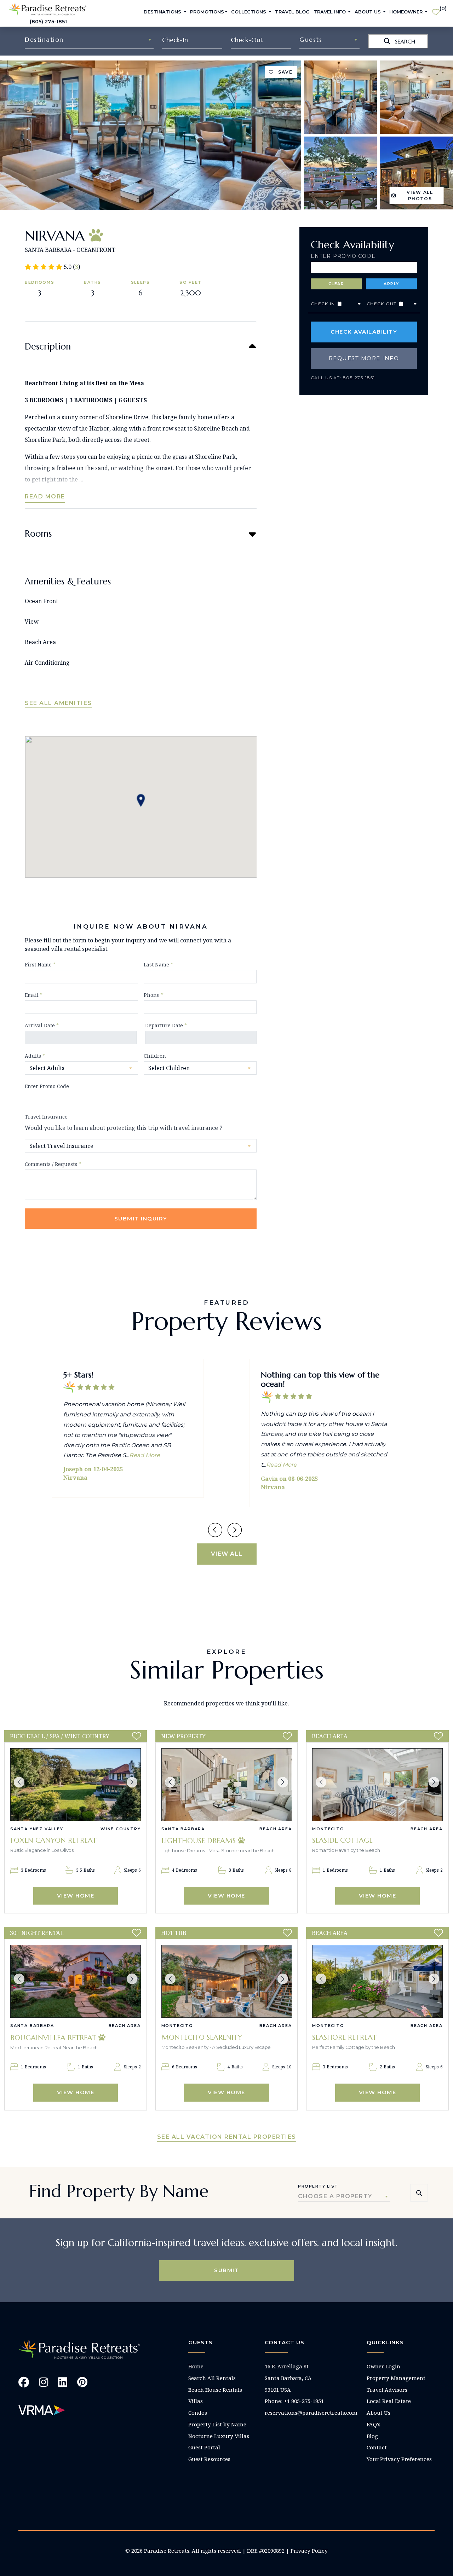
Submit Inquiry (141, 1218)
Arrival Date (42, 1025)
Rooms (38, 534)
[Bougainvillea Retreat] (76, 1981)
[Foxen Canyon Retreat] (76, 1785)
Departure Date (166, 1025)
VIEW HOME (76, 1896)
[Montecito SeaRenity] (227, 1981)
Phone (154, 995)
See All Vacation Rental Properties (227, 2137)
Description (48, 346)
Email (34, 995)
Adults (35, 1056)
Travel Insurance (46, 1117)
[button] (19, 1782)
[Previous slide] (215, 1530)
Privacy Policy (309, 2551)
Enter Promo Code (343, 256)
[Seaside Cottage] (377, 1785)
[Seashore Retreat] (377, 1981)
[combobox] (89, 40)
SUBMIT (226, 2270)
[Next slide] (235, 1530)
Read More (45, 496)
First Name (40, 964)
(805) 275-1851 (48, 22)
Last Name (158, 964)
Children (155, 1056)
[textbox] (89, 40)
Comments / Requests (53, 1164)
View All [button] (227, 1554)
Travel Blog (292, 12)
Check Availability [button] (364, 332)
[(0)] (436, 9)
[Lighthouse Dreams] (227, 1785)
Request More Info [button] (364, 358)
